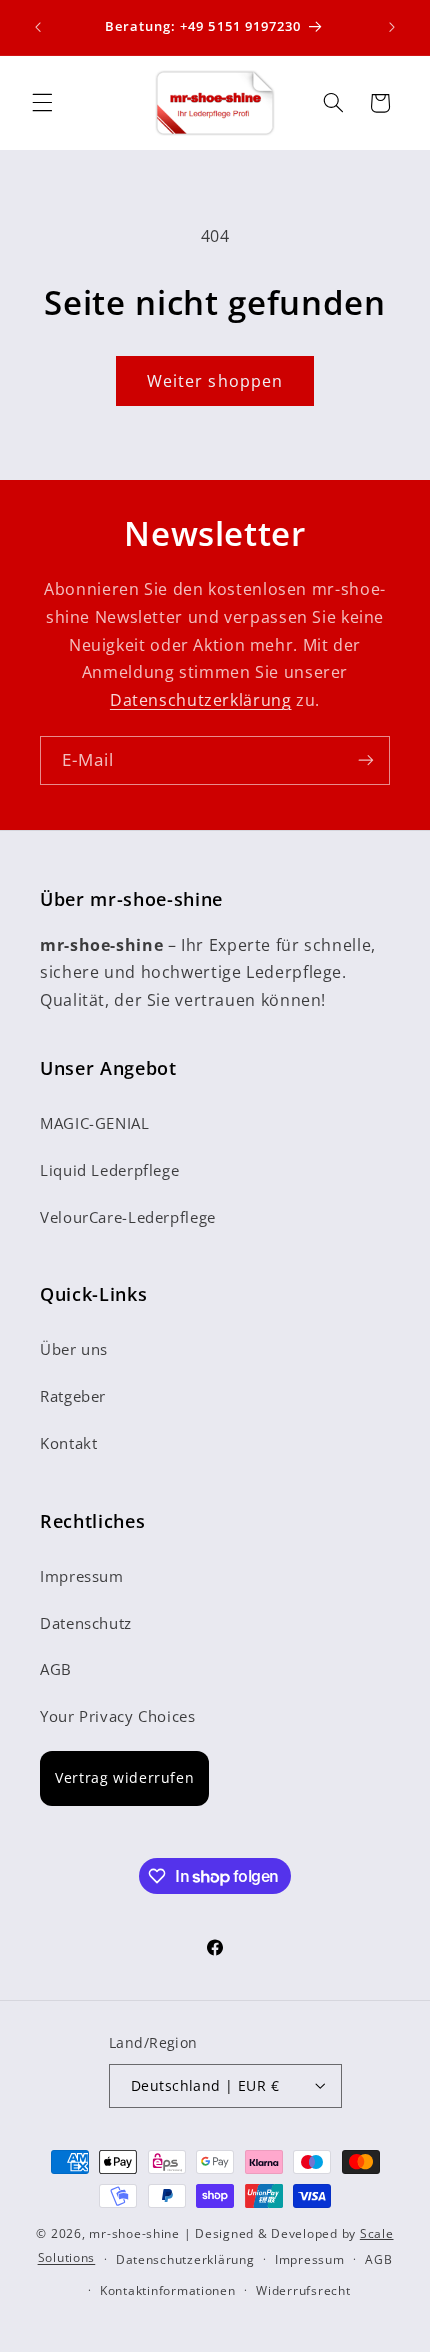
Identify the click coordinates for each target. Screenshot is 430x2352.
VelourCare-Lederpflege (128, 1217)
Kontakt (68, 1443)
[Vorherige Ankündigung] (38, 27)
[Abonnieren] (366, 760)
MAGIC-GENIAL (95, 1123)
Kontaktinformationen (168, 2290)
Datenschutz (86, 1623)
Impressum (82, 1576)
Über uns (74, 1349)
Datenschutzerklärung (201, 700)
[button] (42, 103)
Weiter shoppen (215, 381)
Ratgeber (73, 1396)
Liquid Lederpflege (109, 1170)
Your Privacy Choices (118, 1716)
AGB (56, 1669)
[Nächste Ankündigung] (392, 27)
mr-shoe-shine (134, 2233)
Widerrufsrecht (303, 2290)
